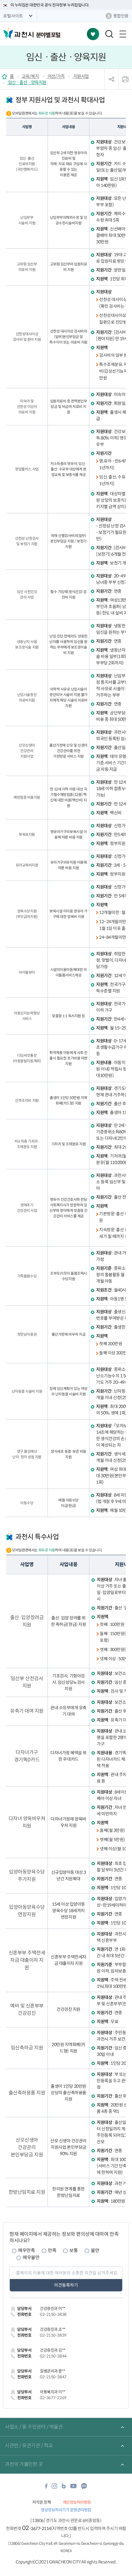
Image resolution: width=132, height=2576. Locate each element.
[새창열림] (46, 2488)
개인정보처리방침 (77, 2502)
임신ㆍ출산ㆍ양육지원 (27, 82)
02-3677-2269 (53, 2398)
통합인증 (121, 16)
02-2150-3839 (53, 2335)
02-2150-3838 (53, 2314)
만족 (52, 2250)
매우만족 (26, 2250)
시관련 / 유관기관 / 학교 (29, 2446)
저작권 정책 (41, 2502)
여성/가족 (56, 76)
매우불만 (31, 2257)
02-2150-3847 (53, 2377)
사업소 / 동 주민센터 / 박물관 (34, 2427)
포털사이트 (13, 16)
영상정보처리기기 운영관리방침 (66, 2510)
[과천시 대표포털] (18, 33)
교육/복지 (30, 76)
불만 (95, 2250)
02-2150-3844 (53, 2356)
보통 (74, 2250)
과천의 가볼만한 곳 (24, 2464)
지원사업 (81, 76)
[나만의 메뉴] (93, 34)
